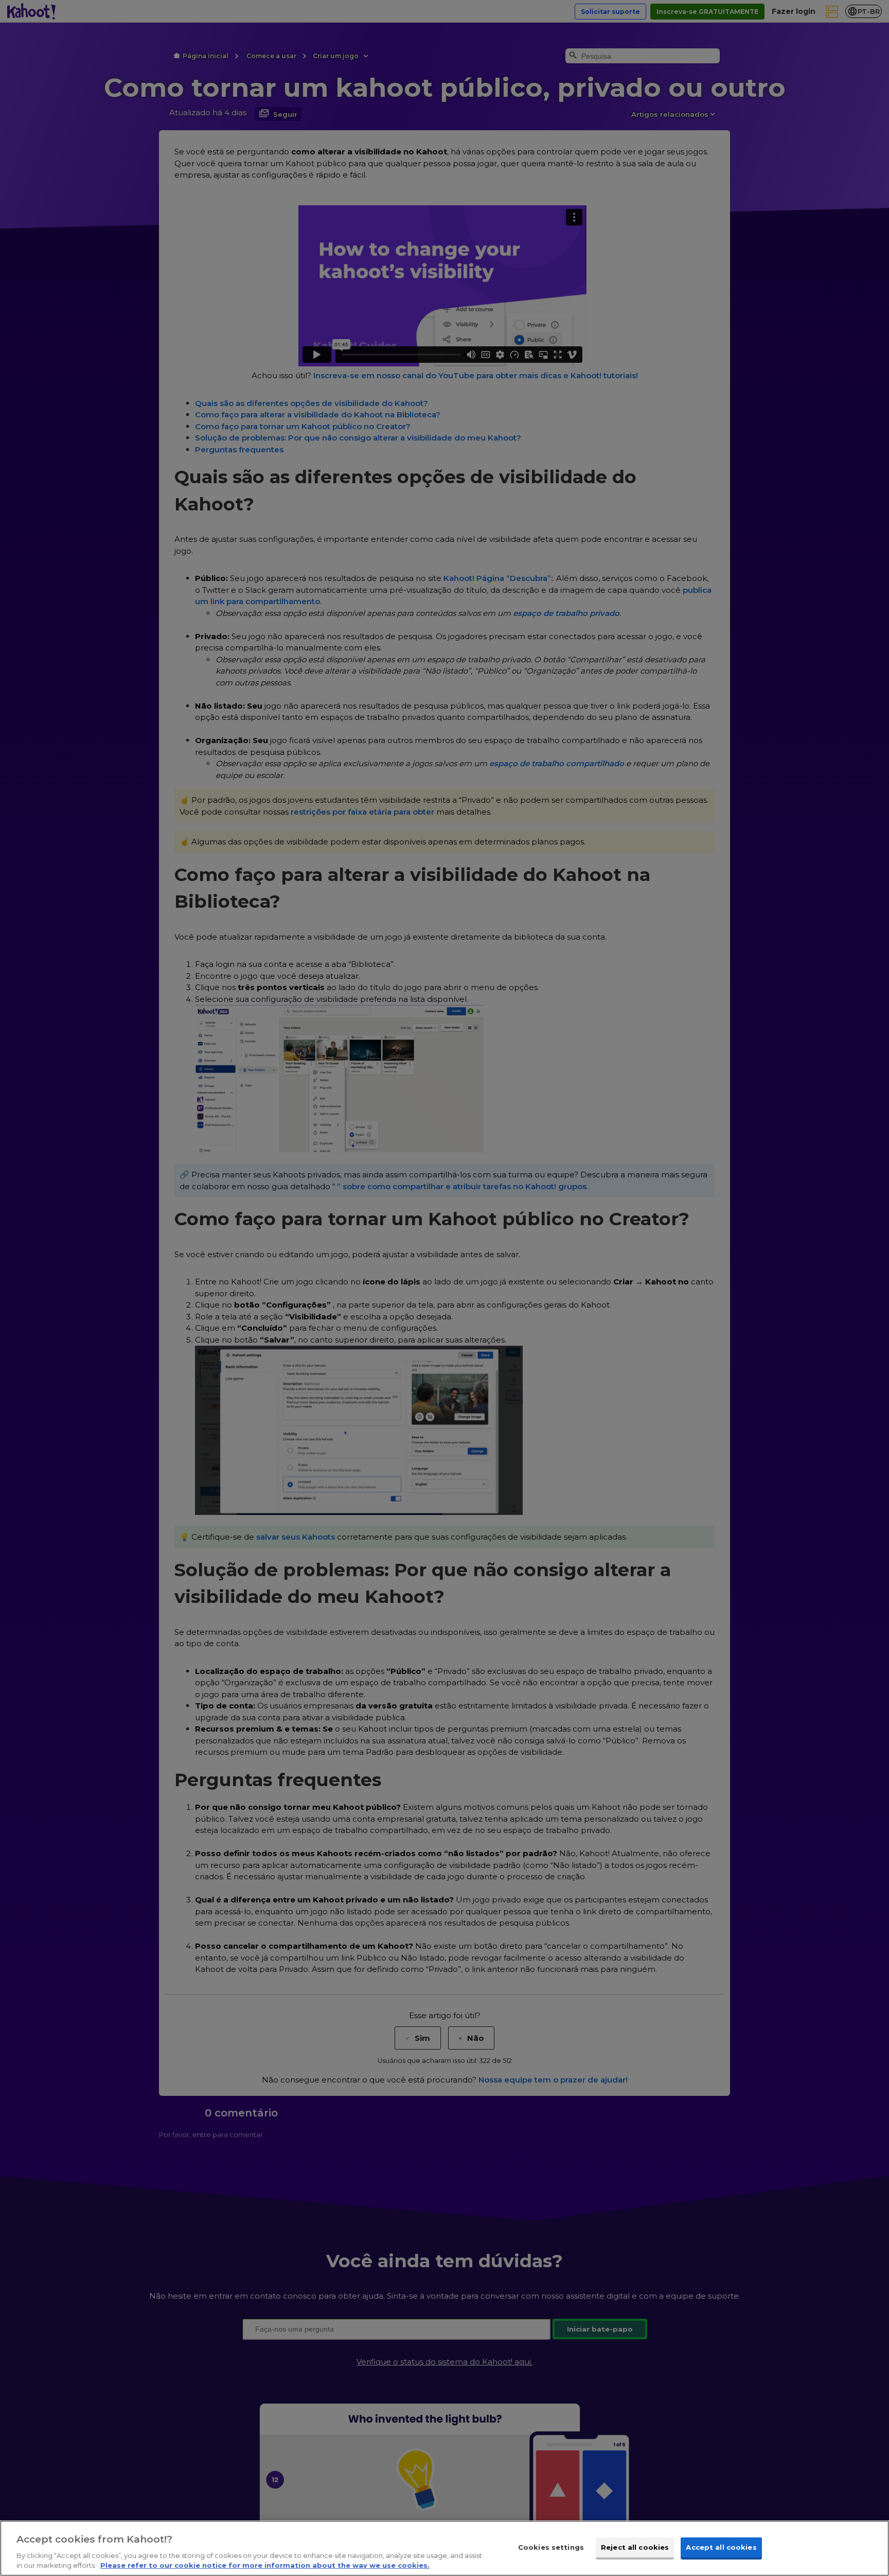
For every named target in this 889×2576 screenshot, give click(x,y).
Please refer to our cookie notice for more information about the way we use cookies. (265, 2565)
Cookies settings (551, 2547)
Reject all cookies (635, 2547)
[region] (444, 2548)
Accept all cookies (721, 2547)
